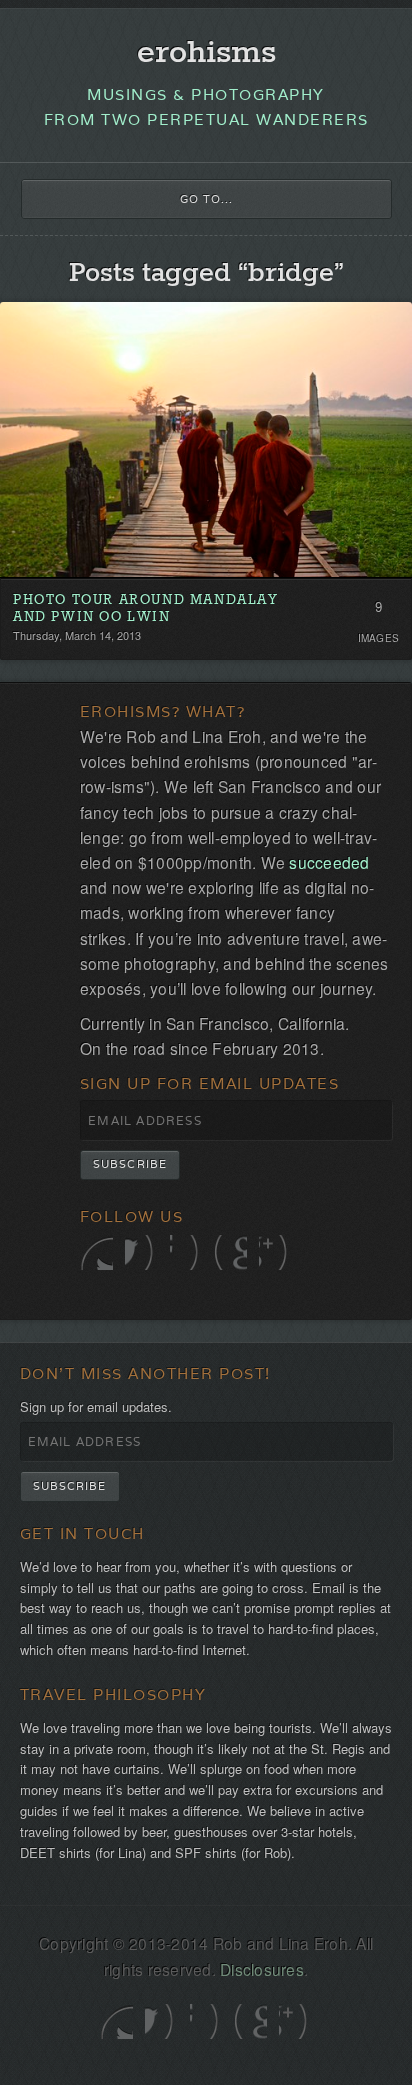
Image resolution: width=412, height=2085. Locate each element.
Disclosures (262, 1969)
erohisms (206, 53)
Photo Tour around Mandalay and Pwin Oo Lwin (146, 609)
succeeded (329, 862)
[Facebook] (141, 1252)
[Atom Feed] (275, 1252)
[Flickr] (186, 1252)
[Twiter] (96, 1252)
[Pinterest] (230, 1252)
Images (379, 638)
